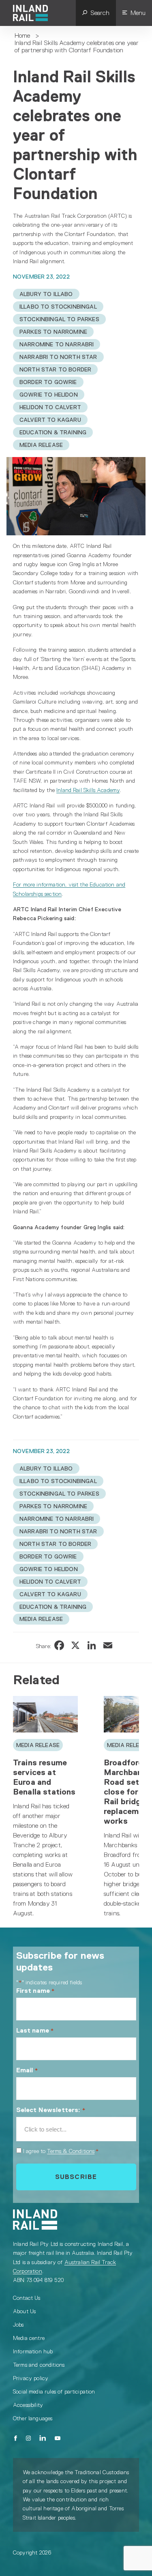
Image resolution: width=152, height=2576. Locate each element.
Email (27, 2070)
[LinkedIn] (43, 2438)
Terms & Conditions (71, 2151)
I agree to (61, 2151)
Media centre (29, 2338)
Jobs (18, 2325)
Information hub (33, 2351)
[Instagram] (28, 2438)
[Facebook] (16, 2438)
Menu (138, 13)
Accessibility (28, 2405)
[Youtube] (58, 2438)
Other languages (33, 2418)
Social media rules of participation (54, 2391)
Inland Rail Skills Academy (88, 790)
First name (36, 1991)
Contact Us (27, 2298)
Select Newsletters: (51, 2110)
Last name (35, 2030)
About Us (24, 2311)
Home (22, 35)
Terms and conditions (39, 2365)
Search (100, 13)
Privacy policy (31, 2378)
